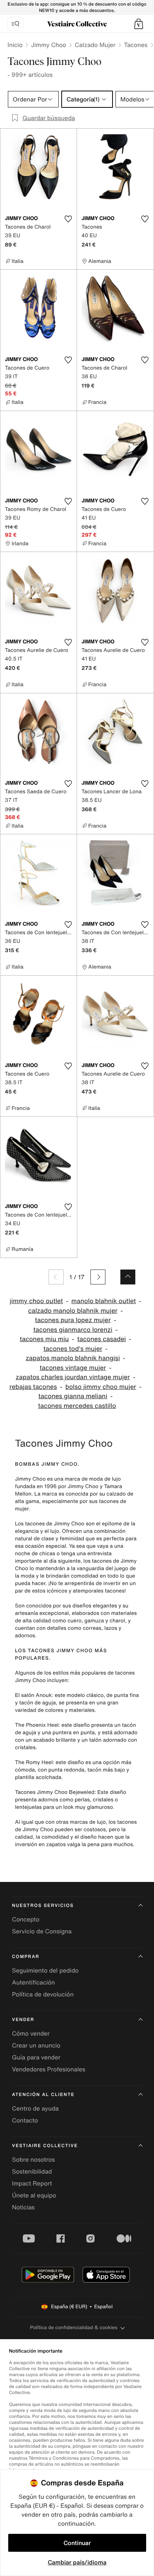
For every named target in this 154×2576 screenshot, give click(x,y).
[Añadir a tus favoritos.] (68, 219)
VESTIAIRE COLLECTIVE (45, 2146)
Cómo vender (31, 2033)
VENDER (23, 2020)
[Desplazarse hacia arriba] (128, 1277)
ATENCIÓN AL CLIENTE (43, 2095)
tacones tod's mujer (73, 1349)
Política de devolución (43, 1994)
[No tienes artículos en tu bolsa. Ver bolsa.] (139, 24)
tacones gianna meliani (73, 1396)
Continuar (77, 2543)
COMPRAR (26, 1957)
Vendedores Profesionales (49, 2069)
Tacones (136, 45)
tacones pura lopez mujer (73, 1320)
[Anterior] (56, 1277)
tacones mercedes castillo (77, 1406)
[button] (139, 24)
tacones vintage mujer (73, 1368)
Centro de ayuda (35, 2108)
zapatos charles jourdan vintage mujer (73, 1377)
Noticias (23, 2207)
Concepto (26, 1919)
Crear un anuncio (36, 2045)
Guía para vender (36, 2057)
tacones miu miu (44, 1339)
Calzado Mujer (95, 45)
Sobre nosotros (33, 2159)
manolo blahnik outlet (104, 1301)
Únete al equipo (34, 2195)
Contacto (25, 2120)
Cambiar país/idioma (77, 2562)
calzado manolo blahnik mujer (73, 1311)
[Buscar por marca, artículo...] (15, 24)
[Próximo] (98, 1277)
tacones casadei (102, 1339)
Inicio (15, 45)
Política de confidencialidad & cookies (73, 2327)
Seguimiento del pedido (45, 1970)
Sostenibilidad (32, 2171)
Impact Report (32, 2183)
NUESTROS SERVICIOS (43, 1906)
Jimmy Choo (49, 45)
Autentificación (33, 1982)
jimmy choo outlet (36, 1301)
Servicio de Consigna (42, 1931)
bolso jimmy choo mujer (101, 1387)
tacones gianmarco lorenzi (73, 1330)
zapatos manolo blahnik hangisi (73, 1358)
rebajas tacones (33, 1387)
